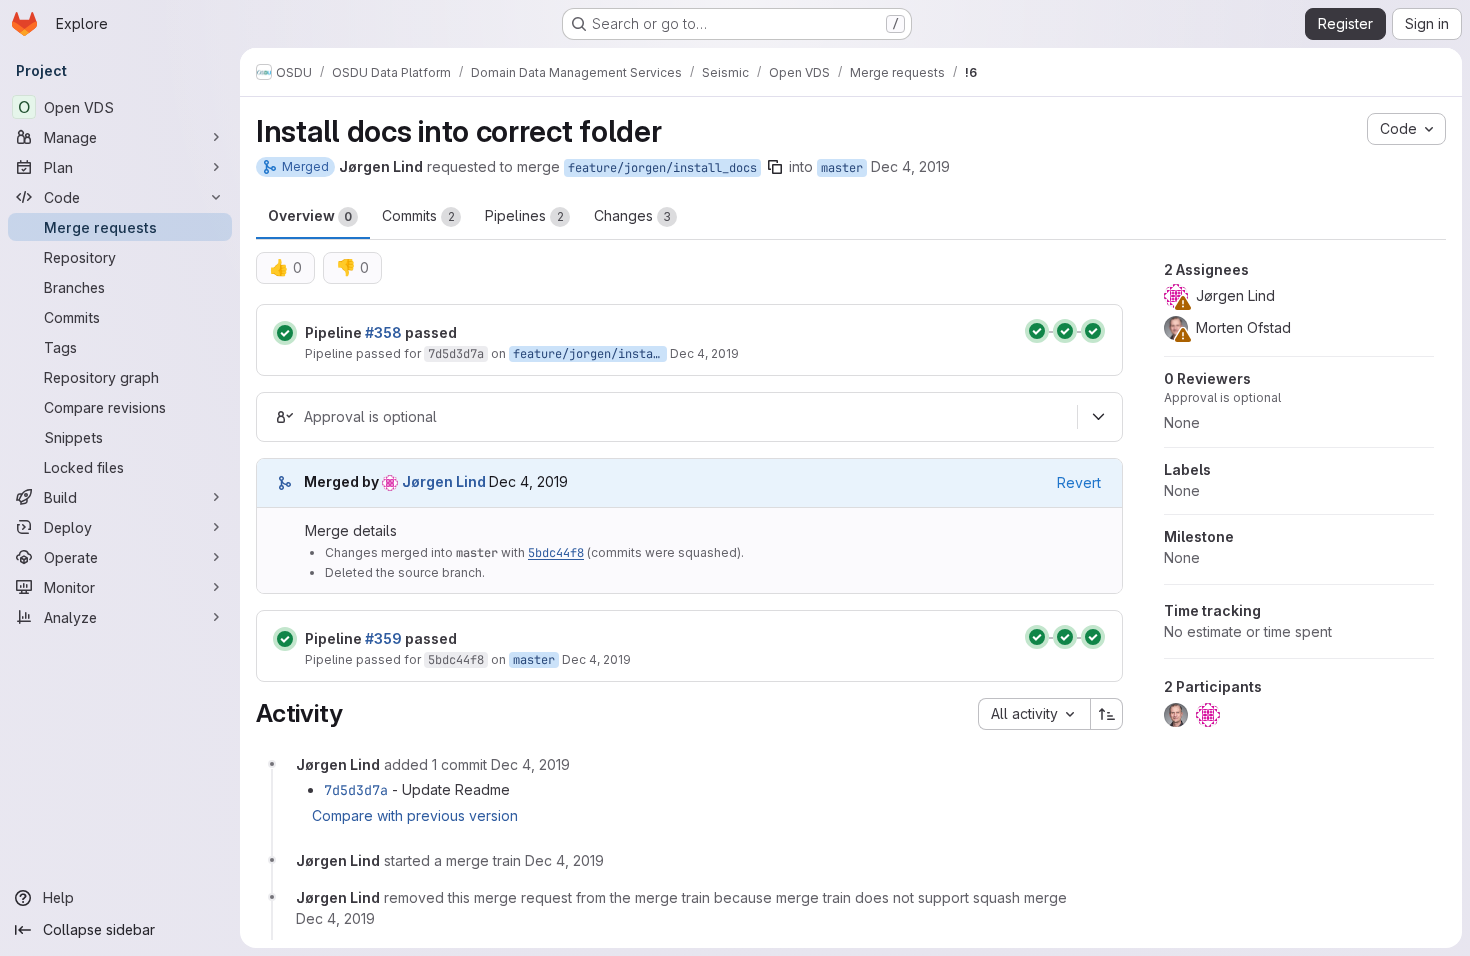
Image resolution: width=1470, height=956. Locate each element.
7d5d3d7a (456, 354)
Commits (418, 215)
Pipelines (524, 215)
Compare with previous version (415, 815)
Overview (310, 215)
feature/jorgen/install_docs (662, 168)
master (842, 168)
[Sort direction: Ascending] (1107, 714)
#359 (383, 638)
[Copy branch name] (775, 167)
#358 (383, 332)
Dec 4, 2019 (910, 166)
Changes (632, 215)
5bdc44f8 (556, 553)
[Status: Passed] (285, 333)
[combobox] (1034, 714)
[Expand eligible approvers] (1098, 417)
